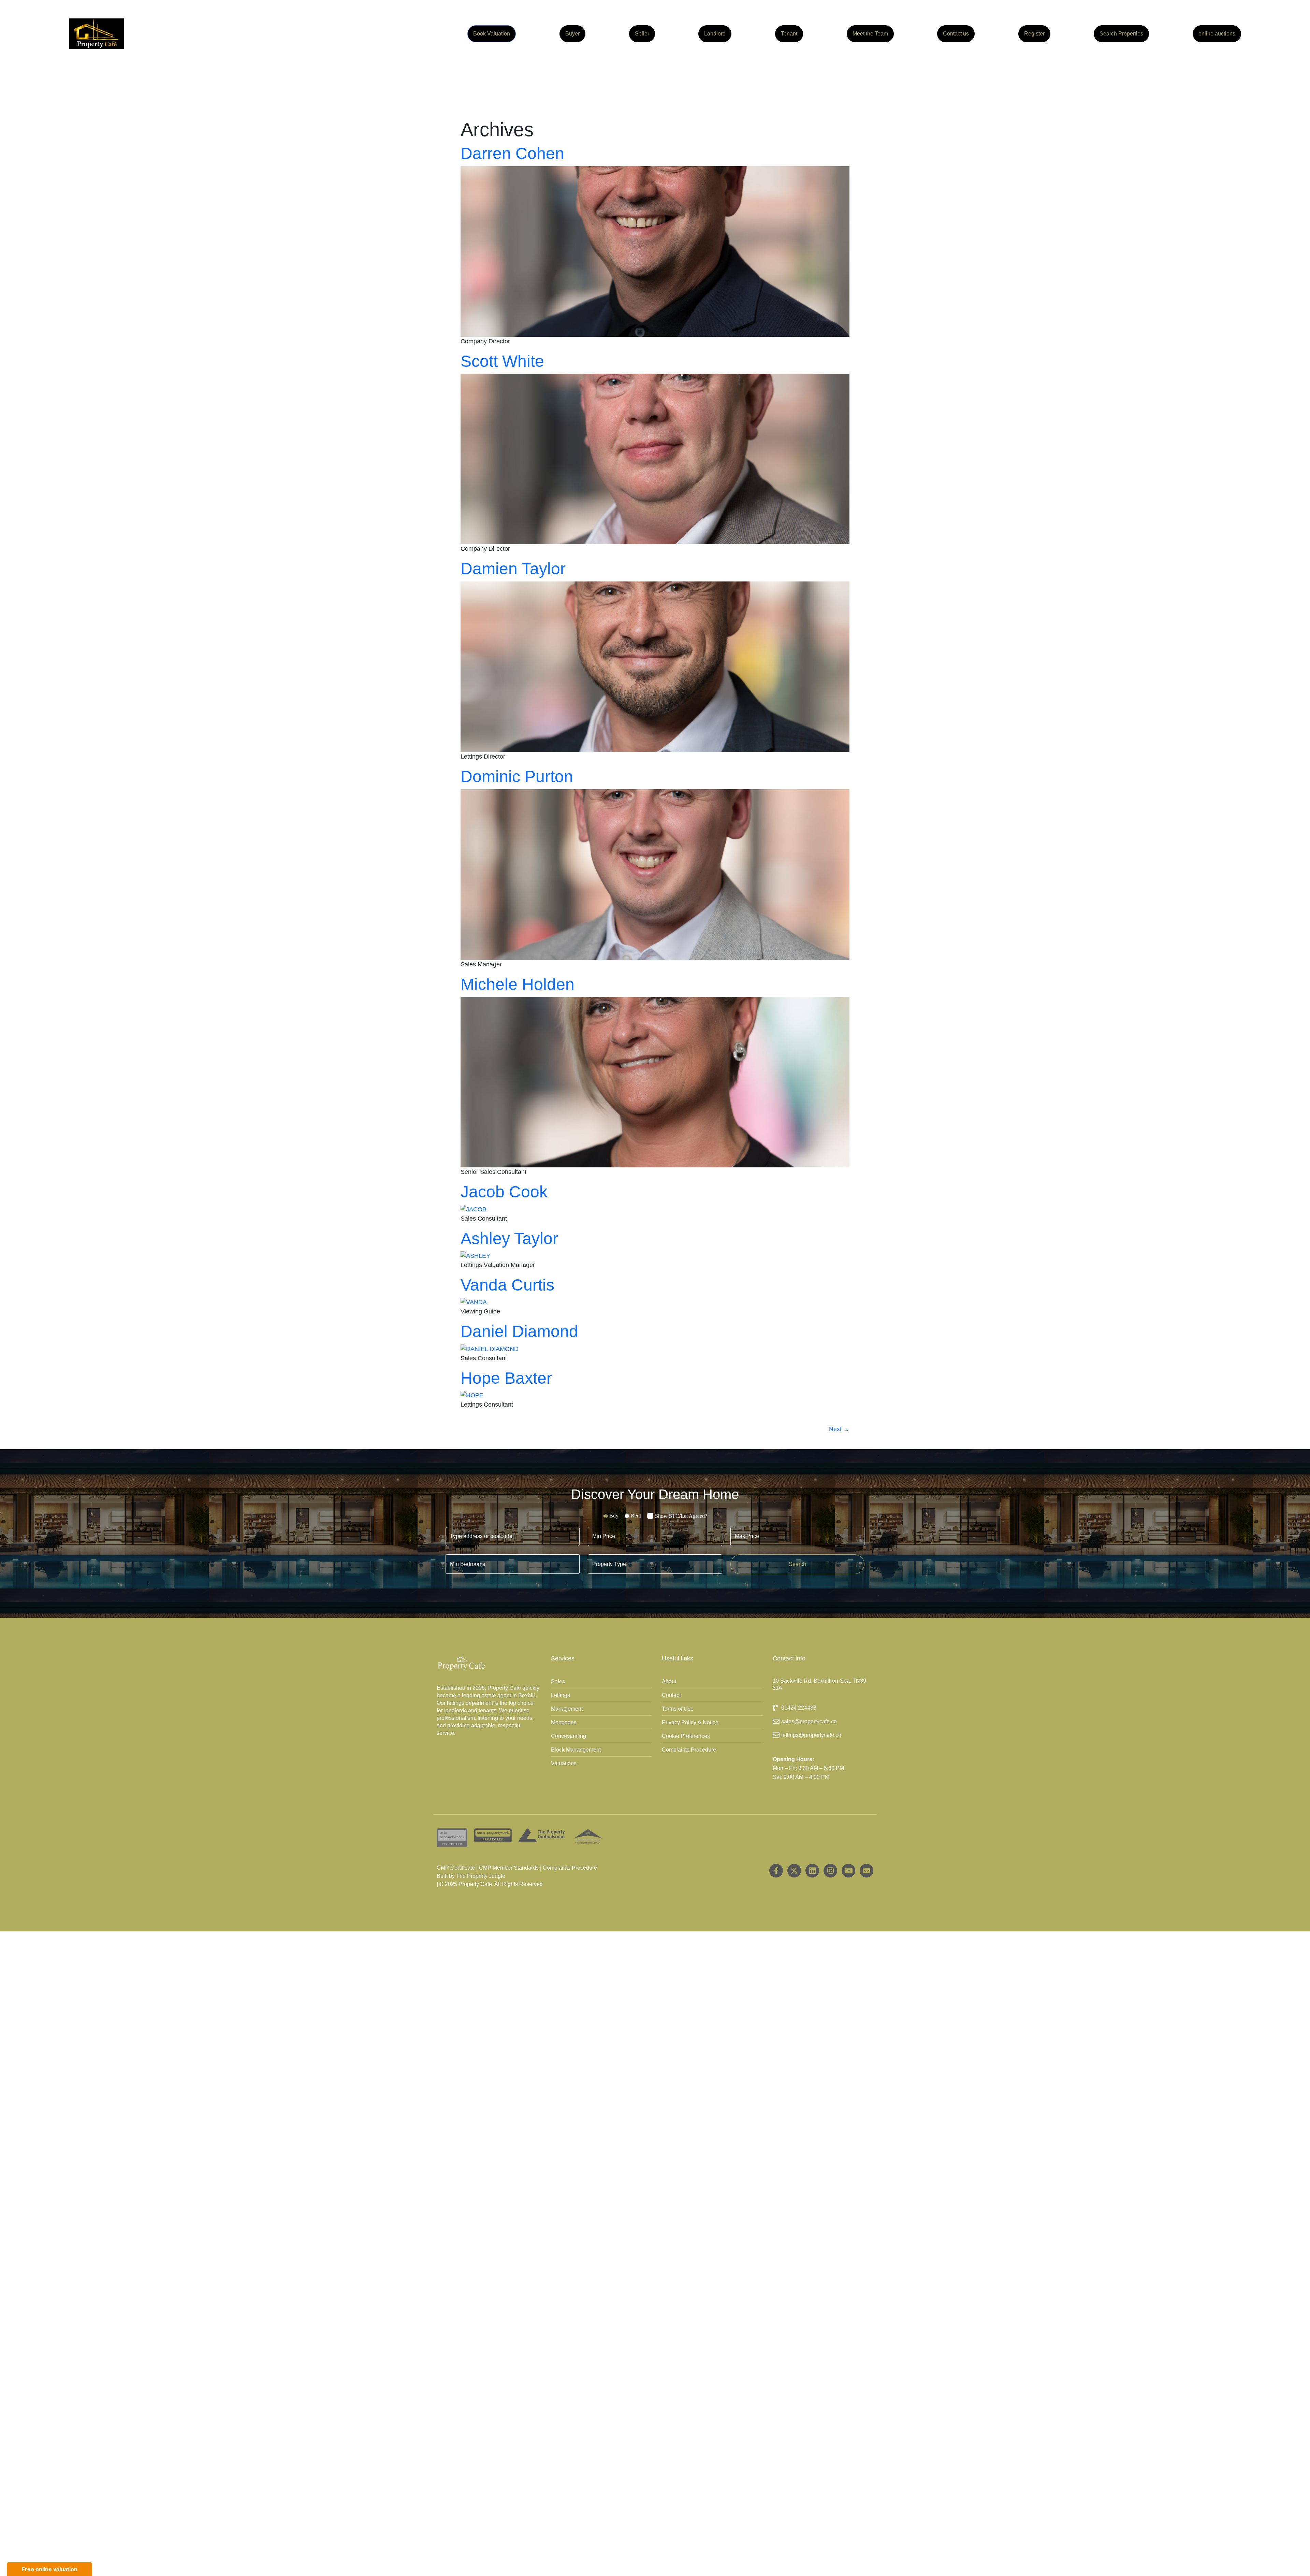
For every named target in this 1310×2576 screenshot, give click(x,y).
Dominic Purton (517, 776)
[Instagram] (830, 1871)
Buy (614, 1516)
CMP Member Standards (509, 1868)
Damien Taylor (513, 569)
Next (839, 1429)
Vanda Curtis (507, 1285)
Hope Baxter (506, 1378)
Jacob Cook (504, 1192)
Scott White (502, 361)
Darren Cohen (512, 153)
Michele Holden (518, 984)
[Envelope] (867, 1871)
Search (797, 1564)
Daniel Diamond (519, 1331)
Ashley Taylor (509, 1239)
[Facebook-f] (776, 1871)
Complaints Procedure (570, 1868)
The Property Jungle (481, 1876)
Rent (636, 1516)
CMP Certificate (456, 1868)
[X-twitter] (794, 1871)
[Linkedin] (812, 1871)
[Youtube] (848, 1871)
